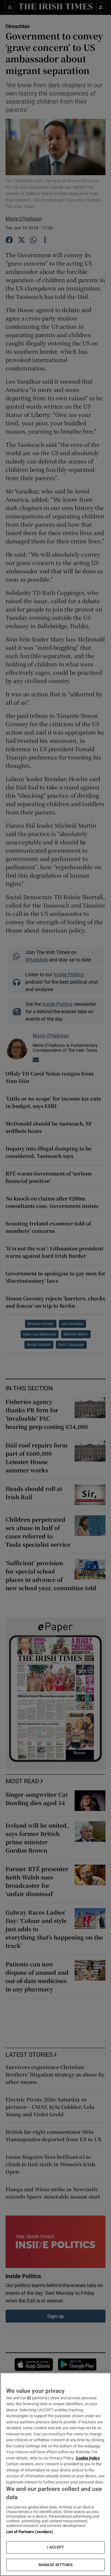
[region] (55, 2474)
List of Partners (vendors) (30, 2532)
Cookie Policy (88, 2458)
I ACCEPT (55, 2547)
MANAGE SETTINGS (55, 2565)
